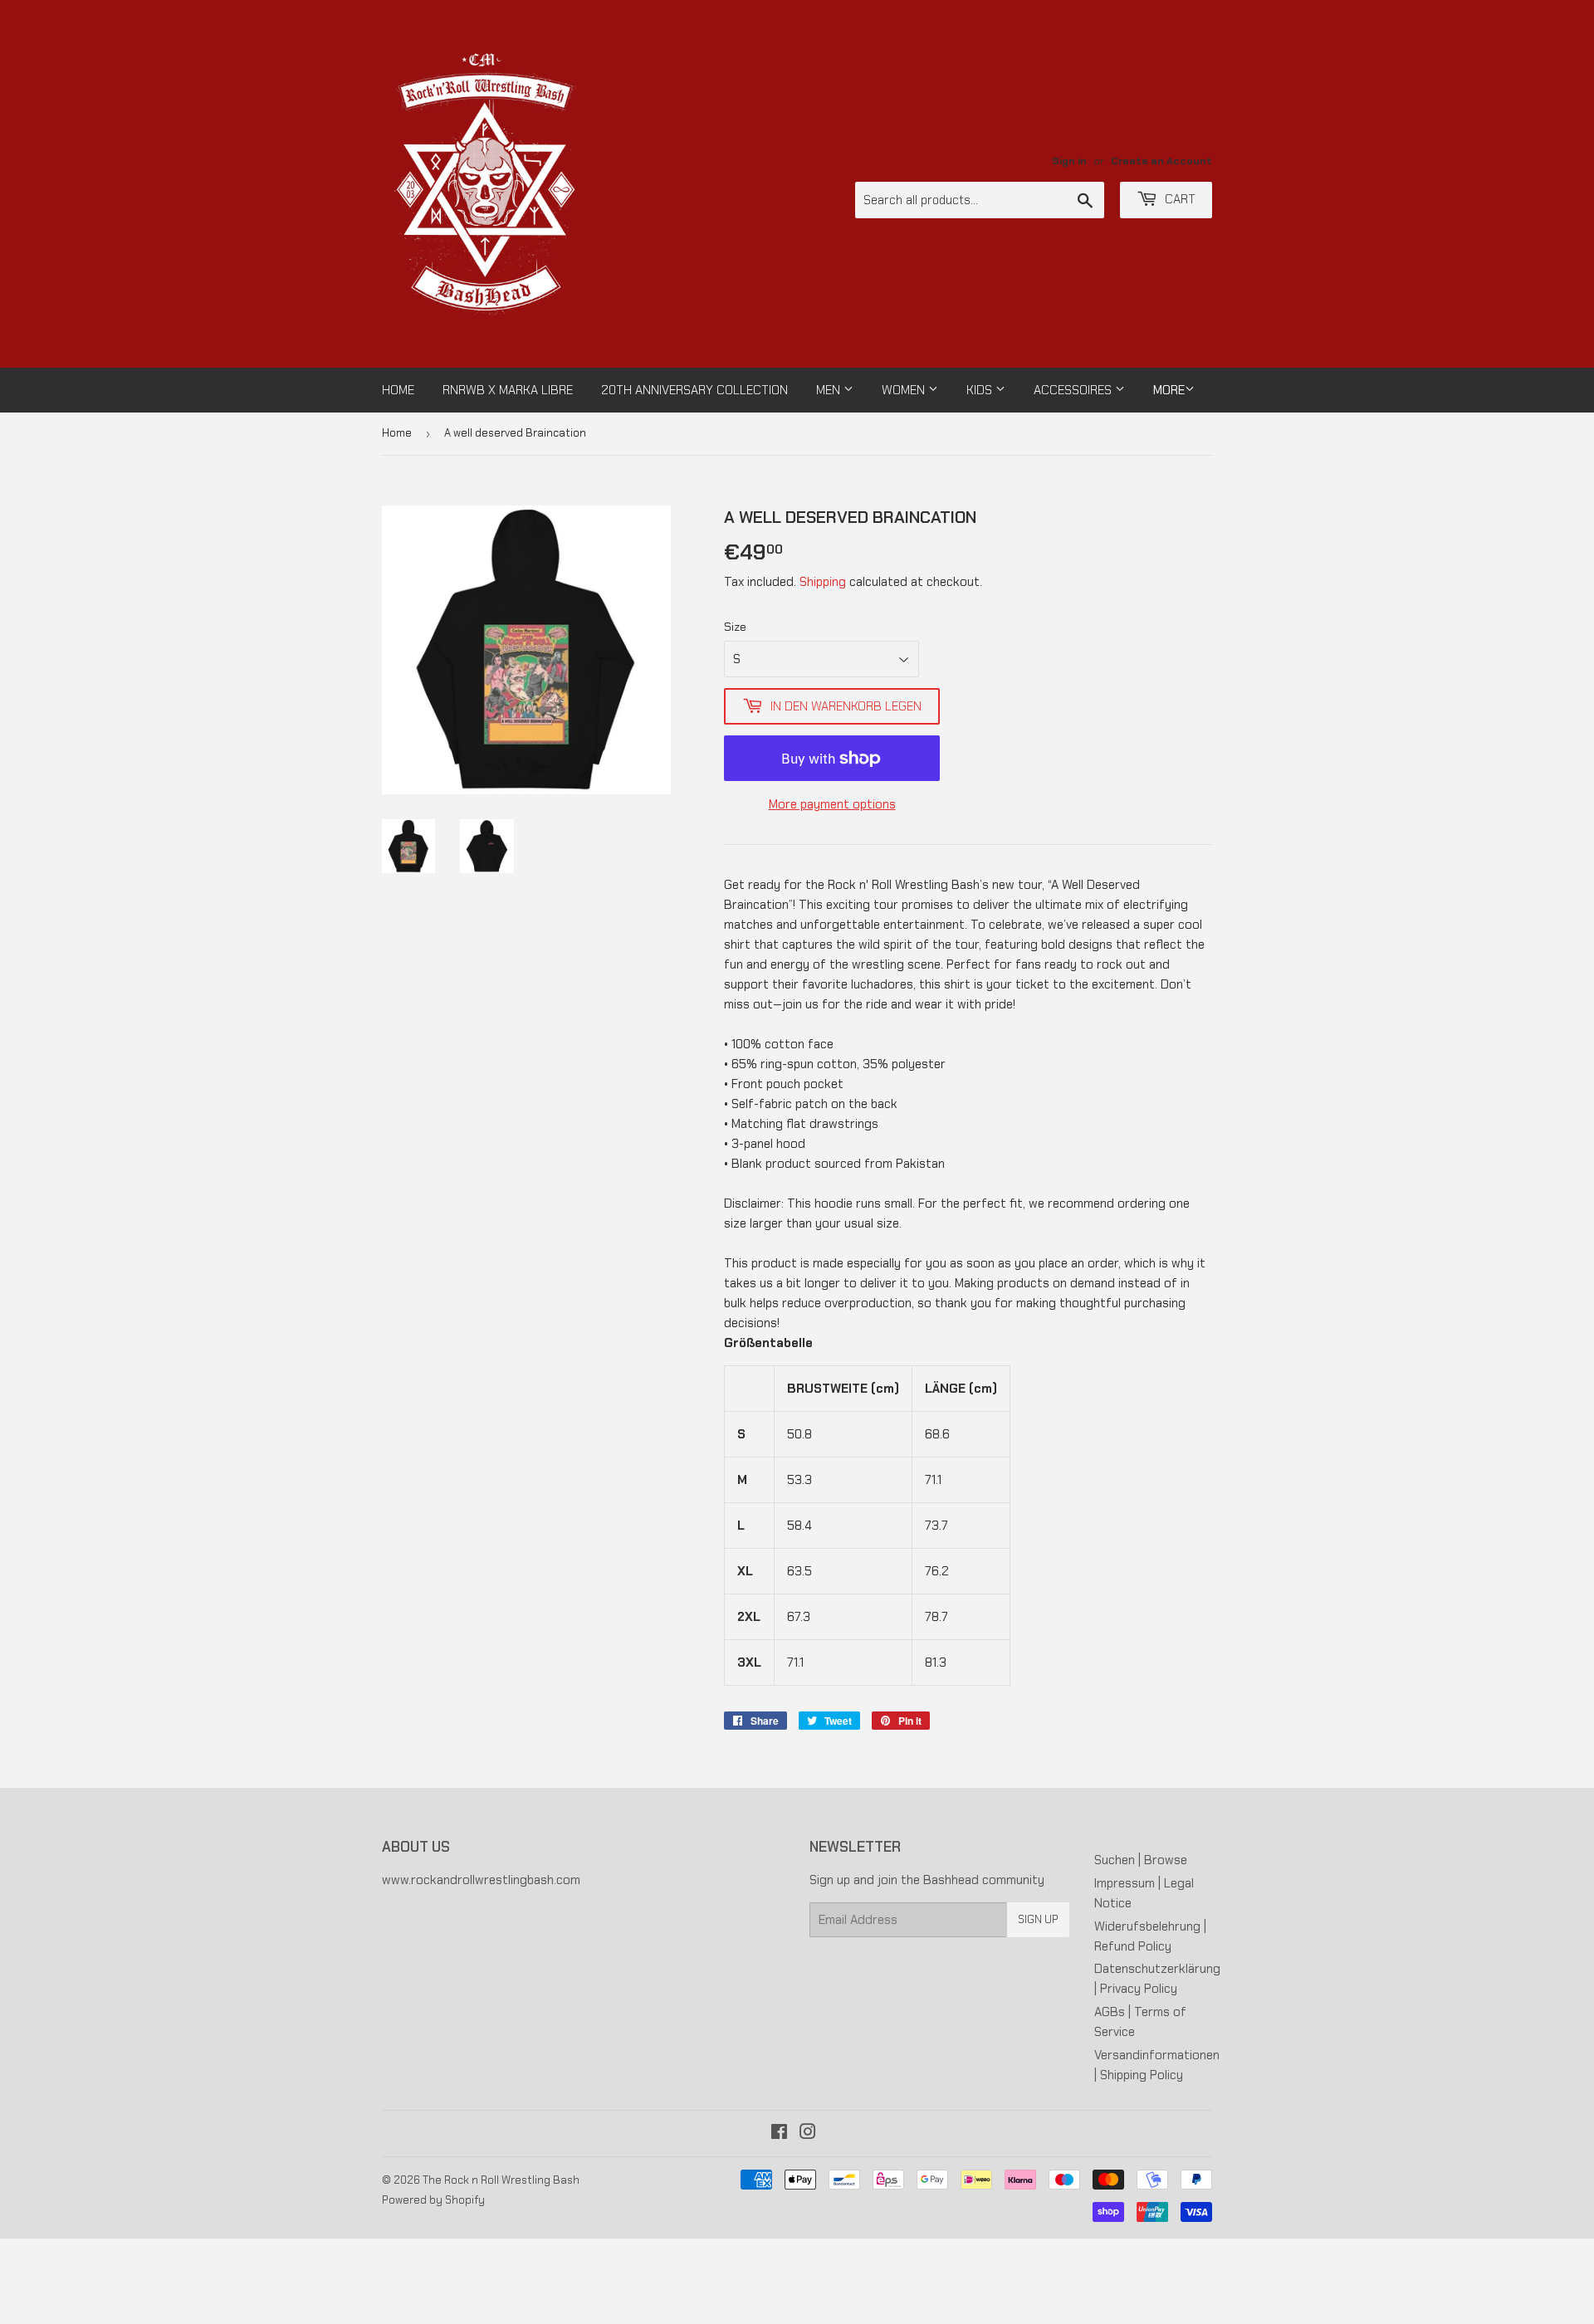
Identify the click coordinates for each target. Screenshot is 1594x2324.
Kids (981, 390)
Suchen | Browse (1141, 1860)
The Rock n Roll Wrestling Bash (501, 2180)
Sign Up (1038, 1919)
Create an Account (1161, 161)
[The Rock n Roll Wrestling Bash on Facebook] (779, 2134)
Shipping (823, 582)
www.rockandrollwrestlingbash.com (481, 1880)
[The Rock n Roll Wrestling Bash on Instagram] (808, 2134)
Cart (1178, 199)
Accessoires (1074, 390)
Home (398, 390)
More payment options (832, 804)
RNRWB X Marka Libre (508, 390)
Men (830, 390)
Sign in (1069, 161)
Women (905, 390)
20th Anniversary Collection (694, 390)
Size (735, 627)
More (1169, 390)
